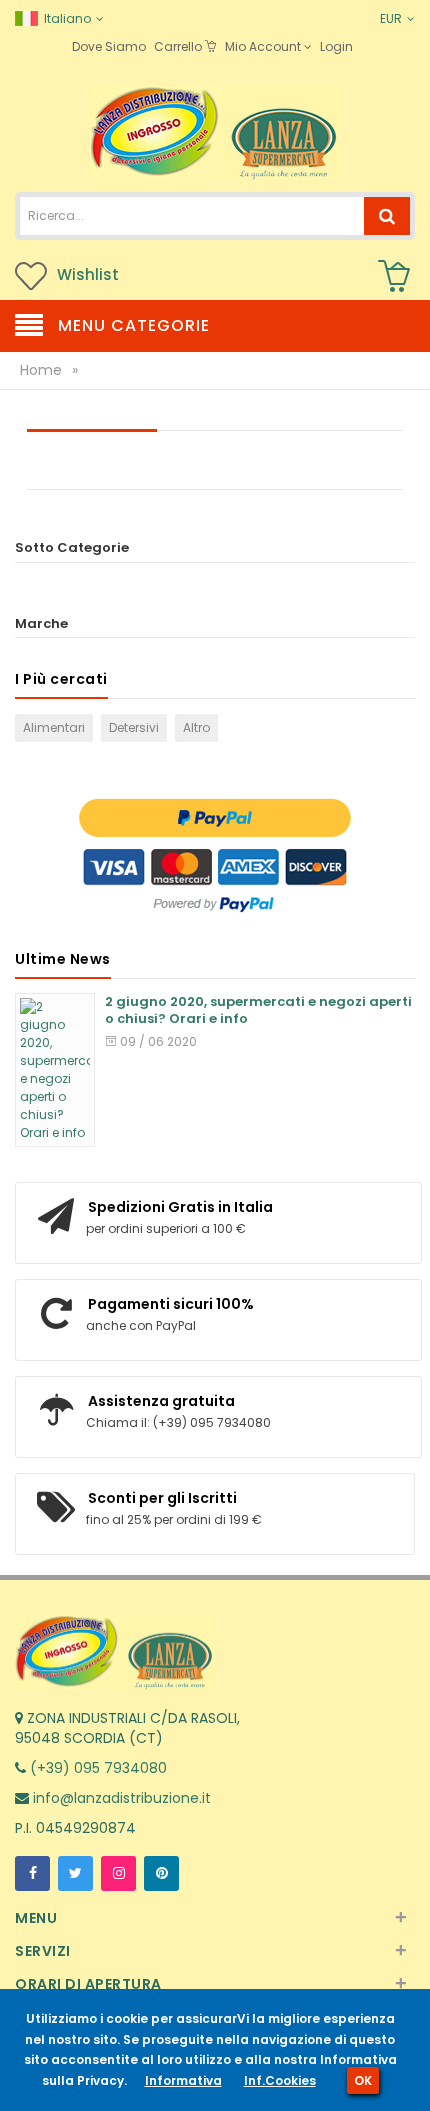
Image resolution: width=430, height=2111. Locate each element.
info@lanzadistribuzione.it (120, 1798)
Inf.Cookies (280, 2080)
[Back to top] (409, 2075)
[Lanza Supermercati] (215, 131)
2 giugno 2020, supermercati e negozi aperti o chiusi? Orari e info (258, 1010)
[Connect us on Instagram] (118, 1873)
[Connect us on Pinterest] (161, 1873)
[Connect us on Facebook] (32, 1873)
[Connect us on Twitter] (75, 1873)
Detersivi (134, 727)
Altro (196, 727)
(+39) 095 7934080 (96, 1768)
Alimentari (54, 727)
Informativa (183, 2080)
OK (363, 2080)
